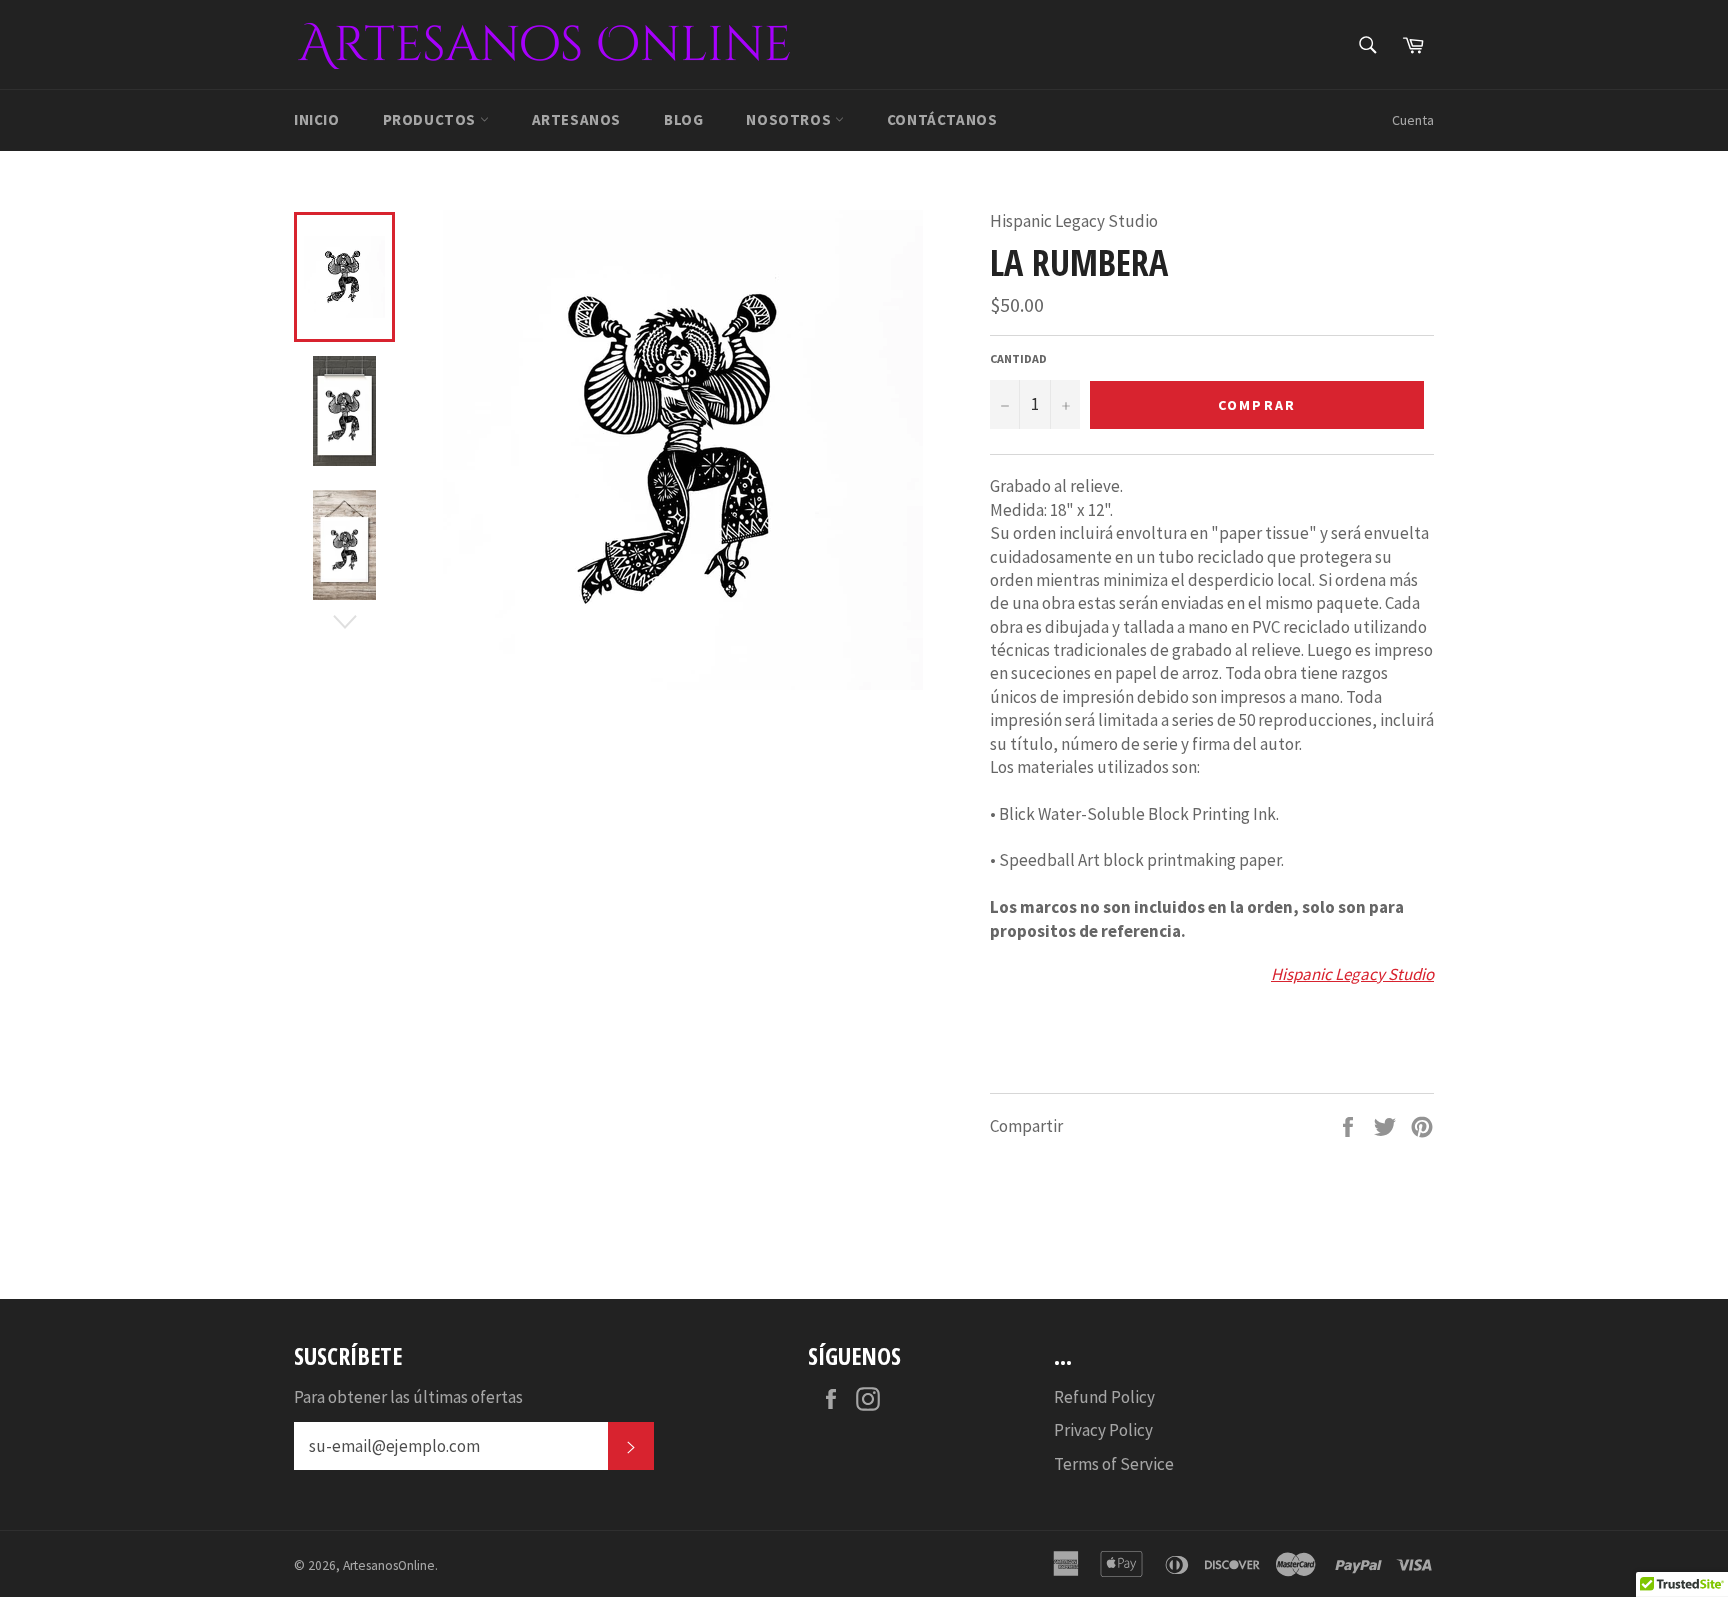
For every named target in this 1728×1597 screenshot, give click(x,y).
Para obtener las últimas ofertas (408, 1397)
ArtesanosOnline (389, 1565)
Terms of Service (1114, 1464)
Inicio (317, 119)
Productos (431, 119)
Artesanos (576, 119)
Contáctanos (942, 119)
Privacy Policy (1103, 1430)
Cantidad (1018, 358)
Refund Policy (1104, 1397)
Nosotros (790, 119)
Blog (683, 119)
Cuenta (1413, 120)
